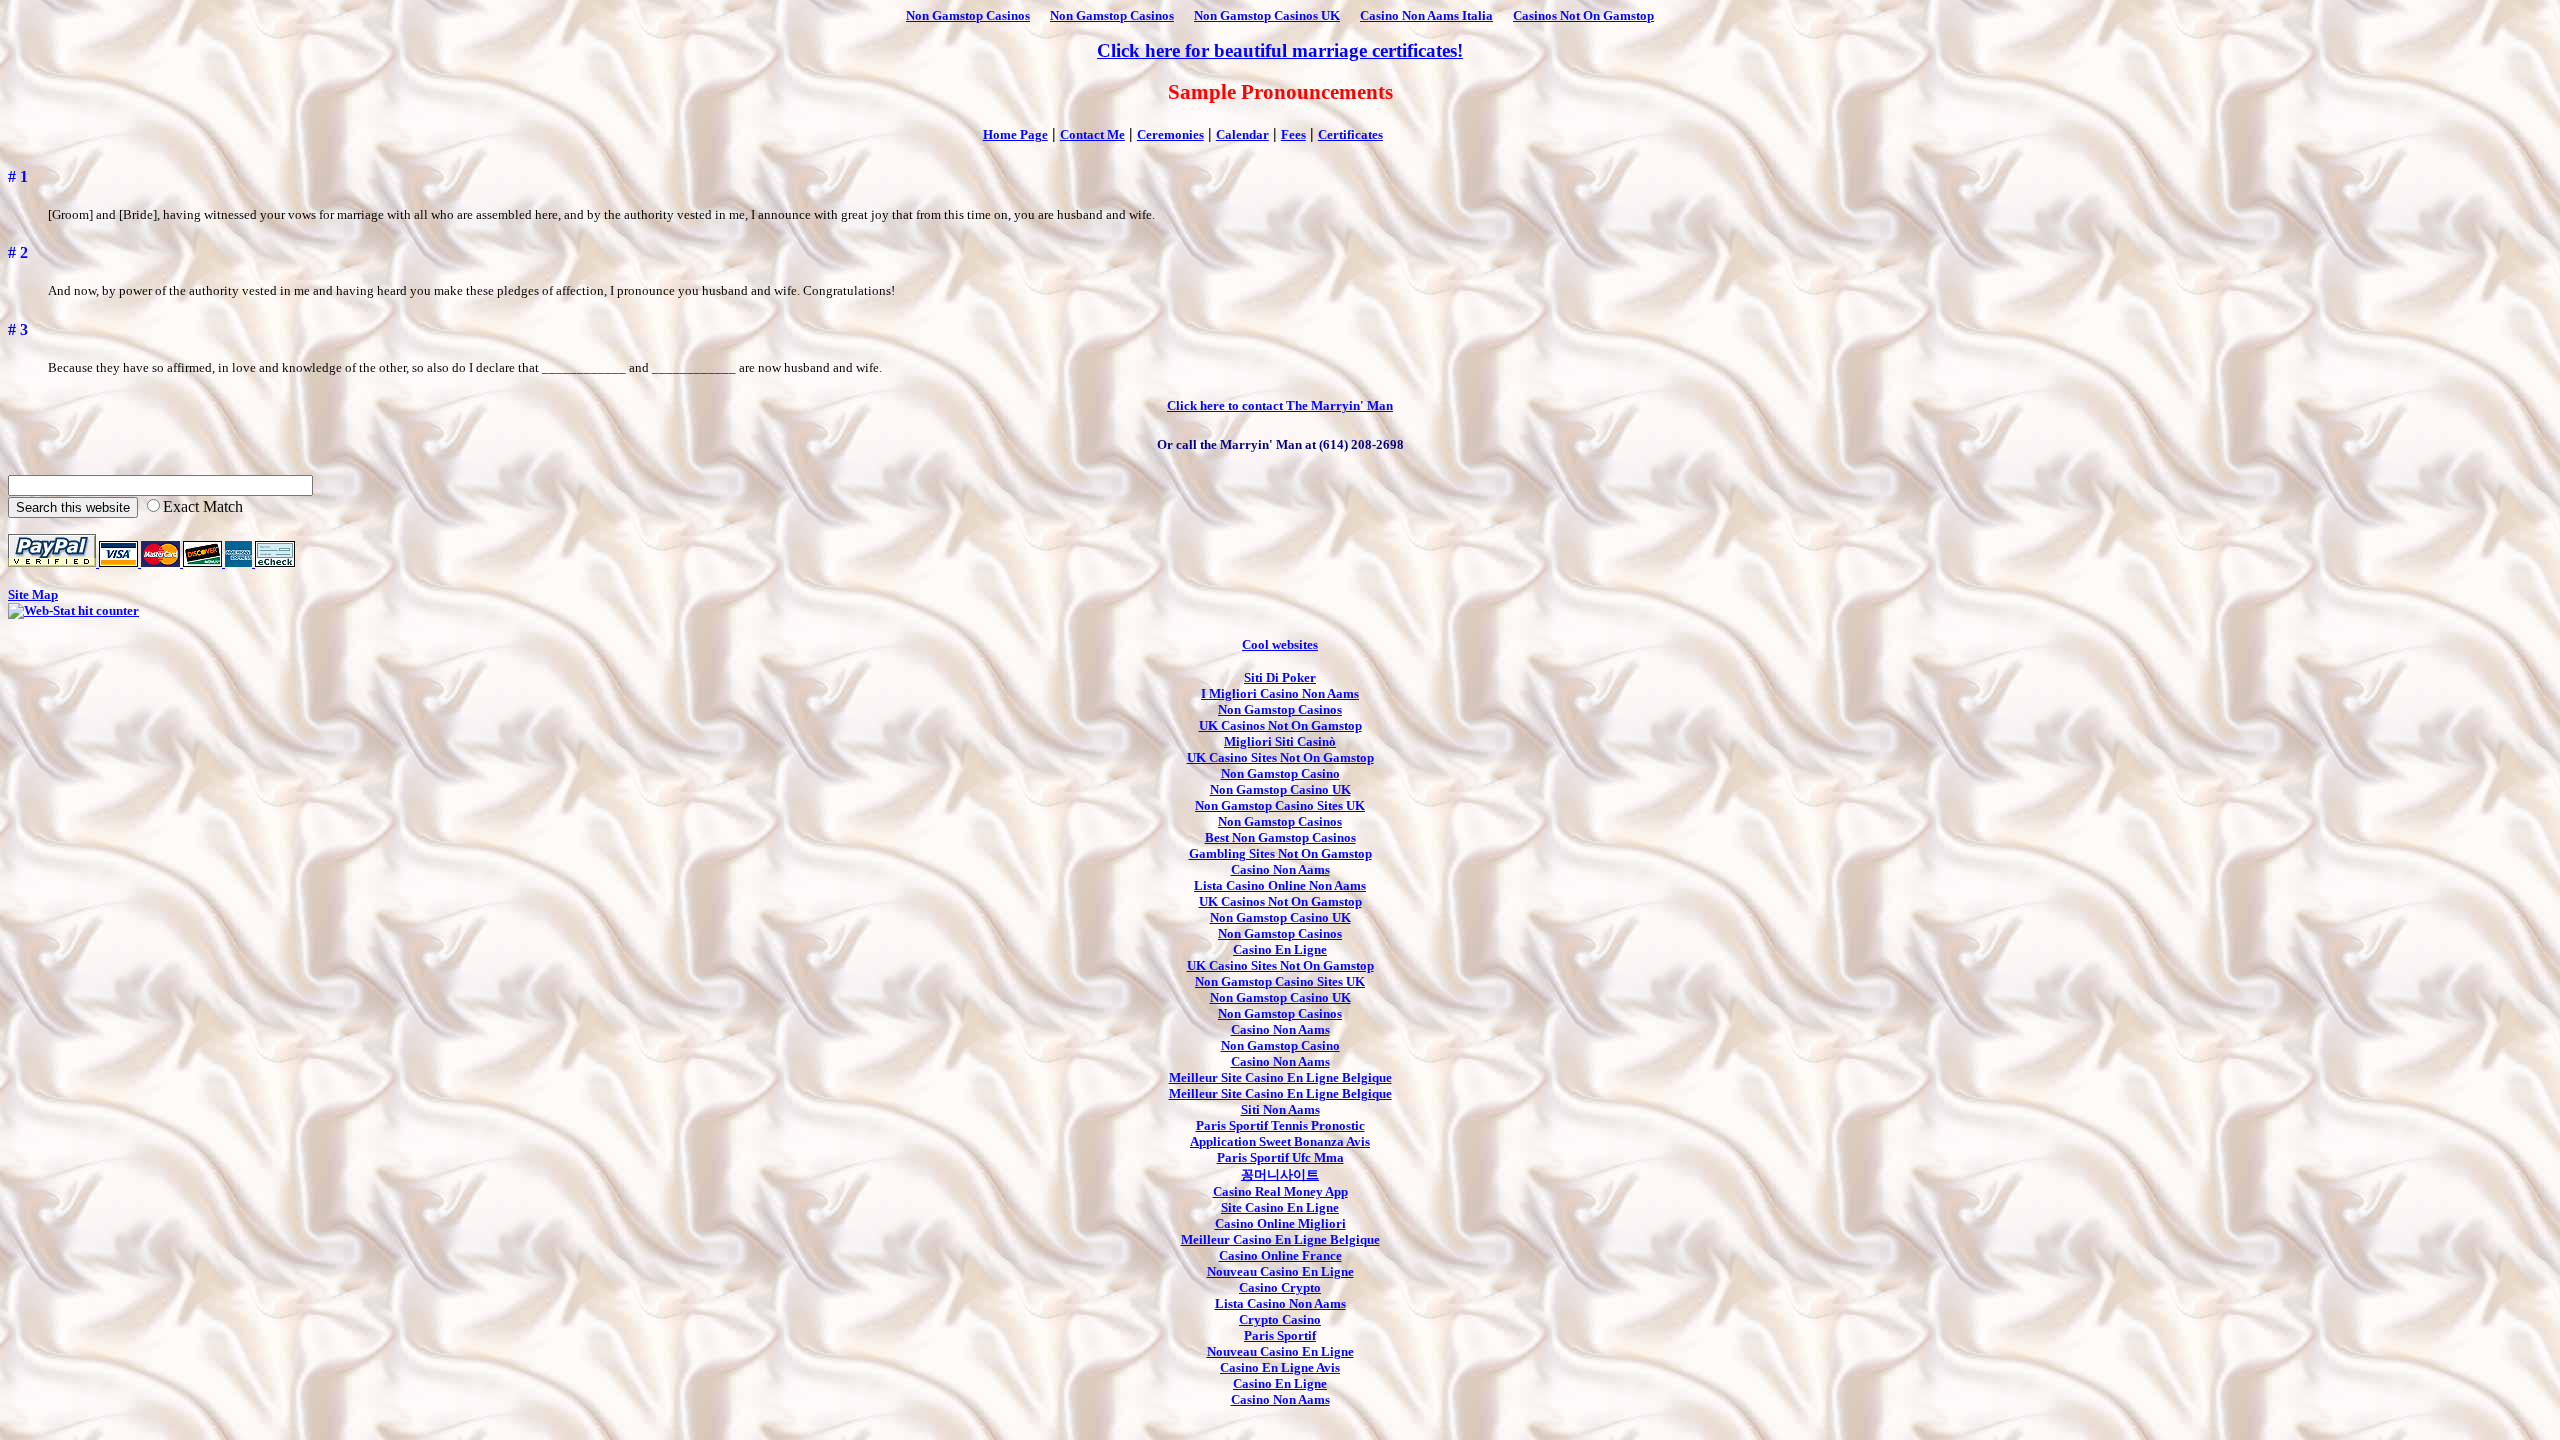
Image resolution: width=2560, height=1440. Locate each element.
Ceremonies (1170, 134)
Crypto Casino (1280, 1319)
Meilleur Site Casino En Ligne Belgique (1280, 1077)
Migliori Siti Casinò (1280, 741)
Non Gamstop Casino (1280, 773)
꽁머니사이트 (1280, 1174)
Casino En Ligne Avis (1280, 1367)
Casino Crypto (1280, 1287)
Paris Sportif (1280, 1335)
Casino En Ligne (1280, 949)
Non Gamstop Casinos (968, 15)
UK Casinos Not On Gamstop (1280, 725)
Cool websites (1280, 644)
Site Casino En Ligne (1280, 1207)
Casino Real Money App (1280, 1191)
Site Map (33, 594)
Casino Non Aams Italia (1426, 15)
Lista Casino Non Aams (1280, 1303)
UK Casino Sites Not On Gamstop (1280, 757)
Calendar (1242, 134)
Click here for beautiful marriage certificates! (1280, 50)
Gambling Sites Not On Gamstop (1280, 853)
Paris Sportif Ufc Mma (1280, 1157)
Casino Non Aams (1280, 869)
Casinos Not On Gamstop (1583, 15)
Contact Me (1092, 134)
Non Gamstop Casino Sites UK (1280, 805)
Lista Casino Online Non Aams (1280, 885)
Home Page (1015, 134)
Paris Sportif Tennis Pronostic (1280, 1125)
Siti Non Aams (1280, 1109)
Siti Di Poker (1280, 677)
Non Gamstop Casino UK (1280, 789)
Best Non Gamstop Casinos (1280, 837)
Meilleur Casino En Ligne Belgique (1280, 1239)
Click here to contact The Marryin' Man (1280, 405)
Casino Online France (1280, 1255)
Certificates (1350, 134)
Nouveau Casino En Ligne (1280, 1271)
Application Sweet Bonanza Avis (1280, 1141)
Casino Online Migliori (1280, 1223)
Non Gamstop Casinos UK (1267, 15)
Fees (1293, 134)
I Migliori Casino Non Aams (1280, 693)
